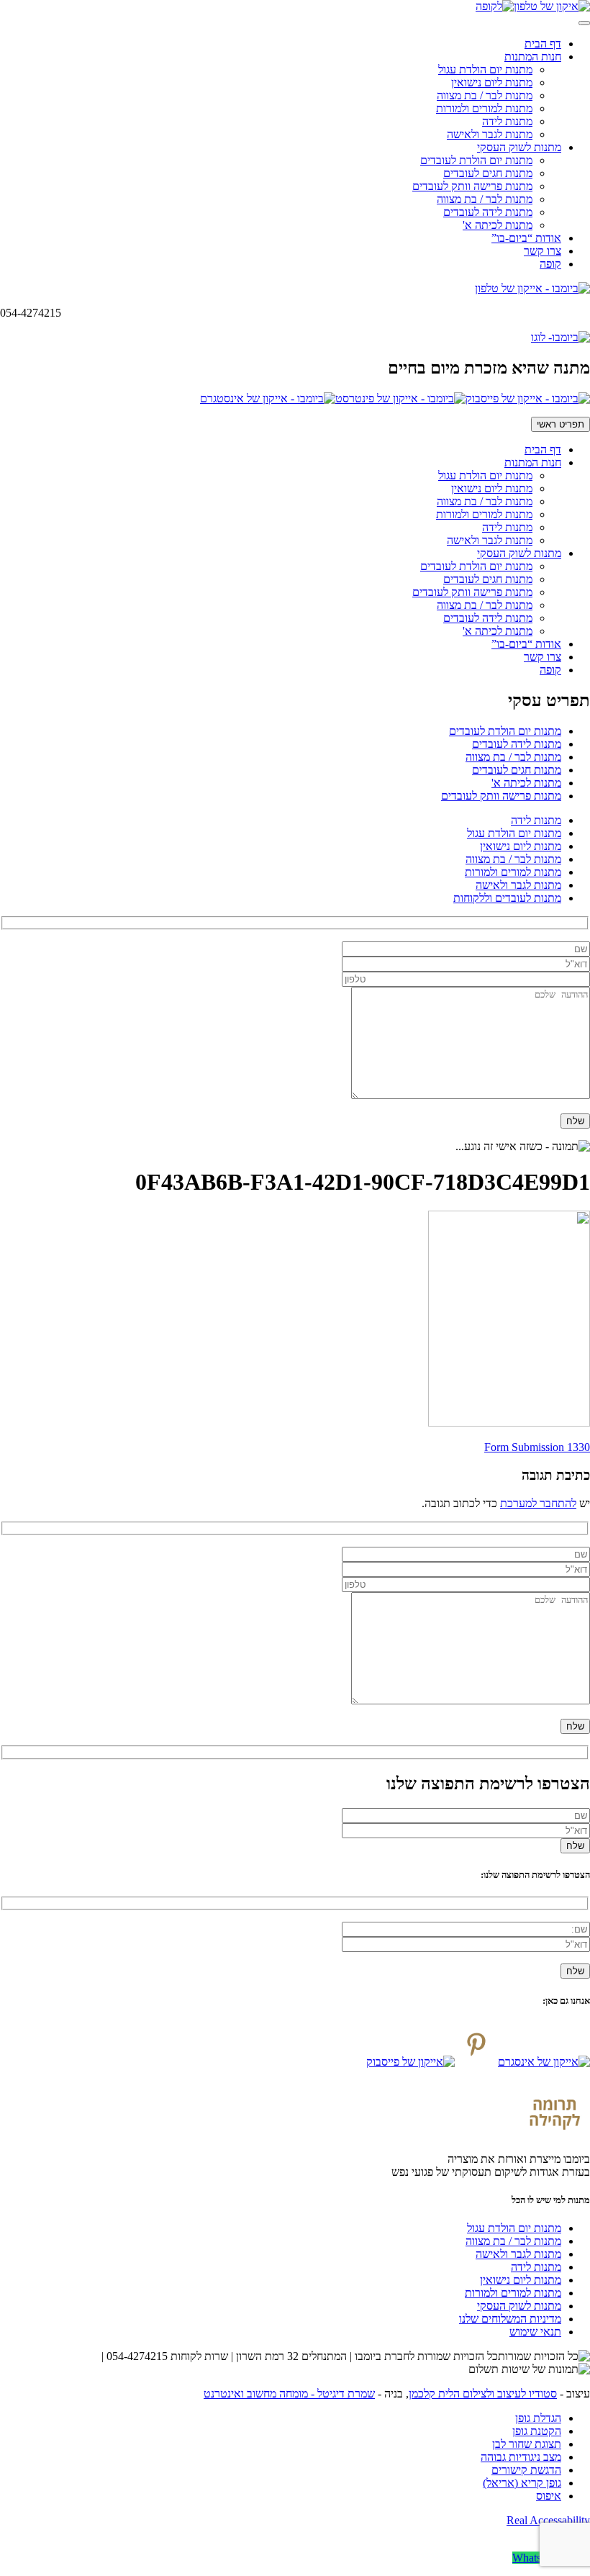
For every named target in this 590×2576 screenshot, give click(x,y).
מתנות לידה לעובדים (488, 212)
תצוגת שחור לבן (527, 2444)
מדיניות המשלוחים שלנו (510, 2319)
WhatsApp (537, 2558)
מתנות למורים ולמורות (484, 108)
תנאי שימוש (535, 2332)
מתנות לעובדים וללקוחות (507, 898)
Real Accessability (548, 2520)
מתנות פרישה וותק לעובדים (472, 186)
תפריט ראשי (560, 424)
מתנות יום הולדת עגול (485, 69)
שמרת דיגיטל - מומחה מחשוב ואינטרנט (289, 2394)
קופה (550, 264)
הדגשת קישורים (526, 2470)
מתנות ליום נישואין (492, 82)
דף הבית (543, 44)
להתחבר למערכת (538, 1503)
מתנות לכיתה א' (498, 225)
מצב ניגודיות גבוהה (521, 2457)
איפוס (549, 2496)
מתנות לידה (507, 121)
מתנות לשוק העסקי (519, 147)
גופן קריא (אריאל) (522, 2483)
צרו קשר (543, 251)
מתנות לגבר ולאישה (490, 134)
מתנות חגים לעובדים (488, 173)
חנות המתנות (533, 57)
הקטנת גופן (537, 2431)
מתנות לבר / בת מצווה (485, 95)
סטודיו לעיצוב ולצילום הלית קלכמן (483, 2394)
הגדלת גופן (538, 2418)
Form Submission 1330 (537, 1447)
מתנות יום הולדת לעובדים (476, 160)
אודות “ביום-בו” (526, 238)
